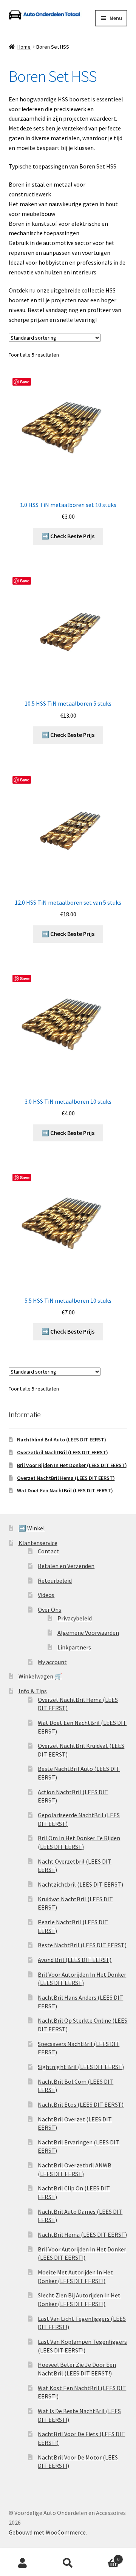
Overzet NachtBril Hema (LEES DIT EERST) (66, 1478)
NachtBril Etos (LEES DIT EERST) (81, 2104)
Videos (46, 1595)
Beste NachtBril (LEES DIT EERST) (82, 1945)
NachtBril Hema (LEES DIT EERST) (82, 2234)
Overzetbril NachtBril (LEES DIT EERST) (63, 1452)
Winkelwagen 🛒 (40, 1676)
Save (25, 382)
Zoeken (68, 2563)
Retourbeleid (55, 1581)
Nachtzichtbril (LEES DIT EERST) (80, 1884)
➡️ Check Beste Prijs (68, 536)
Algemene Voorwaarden (88, 1633)
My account (52, 1662)
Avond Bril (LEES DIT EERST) (75, 1960)
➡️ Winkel (32, 1528)
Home (24, 47)
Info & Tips (33, 1691)
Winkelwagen (105, 2557)
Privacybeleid (75, 1618)
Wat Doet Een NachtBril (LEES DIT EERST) (65, 1490)
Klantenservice (38, 1543)
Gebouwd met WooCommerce (47, 2532)
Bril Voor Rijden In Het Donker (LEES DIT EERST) (72, 1465)
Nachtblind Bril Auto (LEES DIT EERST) (62, 1440)
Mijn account (23, 2563)
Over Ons (49, 1610)
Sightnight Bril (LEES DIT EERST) (81, 2067)
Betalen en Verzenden (66, 1566)
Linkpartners (74, 1647)
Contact (48, 1551)
